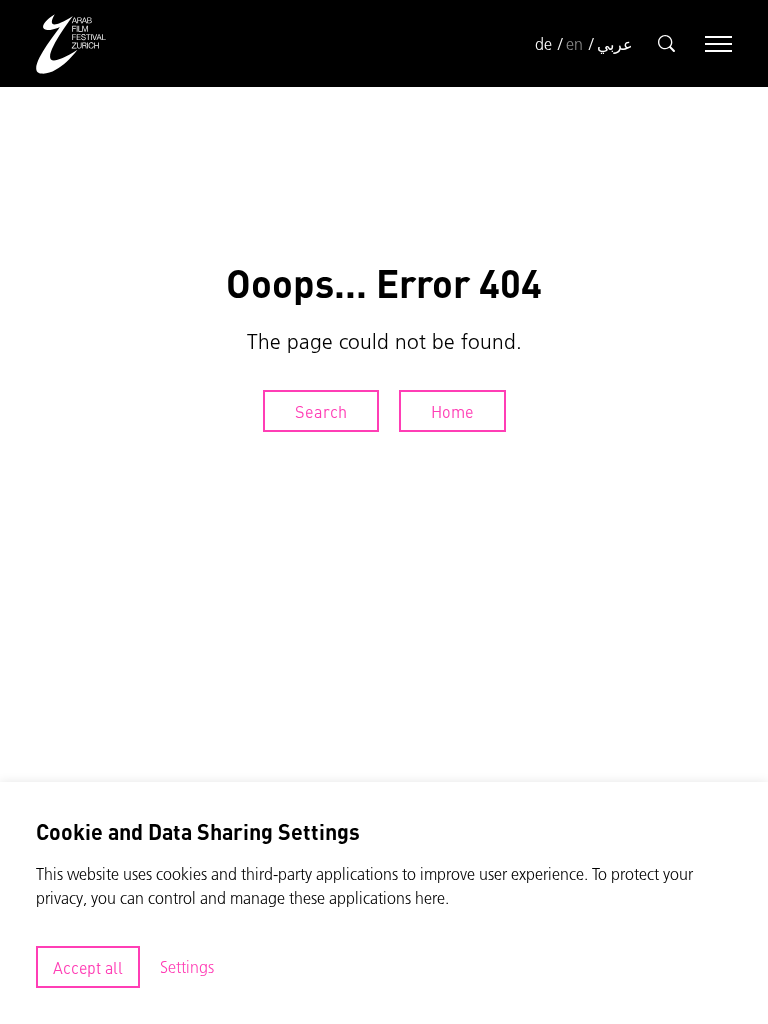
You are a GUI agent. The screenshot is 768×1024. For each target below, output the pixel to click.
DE (543, 44)
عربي (615, 44)
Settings (187, 967)
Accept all (88, 967)
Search (321, 411)
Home (452, 411)
